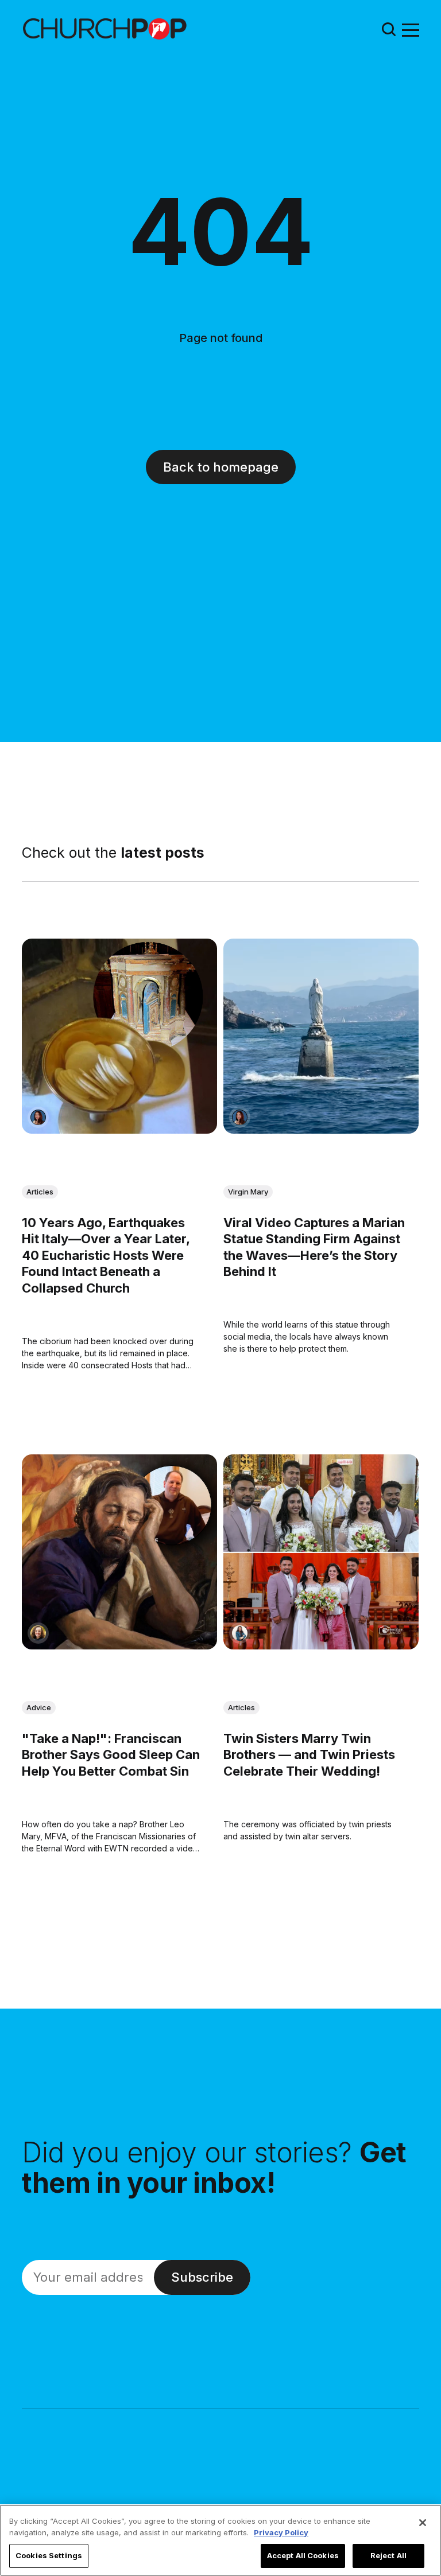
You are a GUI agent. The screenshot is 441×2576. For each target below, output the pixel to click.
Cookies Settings (49, 2555)
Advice (39, 1707)
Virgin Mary (248, 1192)
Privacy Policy (281, 2532)
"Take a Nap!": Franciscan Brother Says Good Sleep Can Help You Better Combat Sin (111, 1755)
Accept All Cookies (303, 2555)
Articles (40, 1192)
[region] (220, 2540)
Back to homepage (221, 467)
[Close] (423, 2523)
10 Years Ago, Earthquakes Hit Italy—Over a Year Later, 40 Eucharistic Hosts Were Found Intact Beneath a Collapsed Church (106, 1255)
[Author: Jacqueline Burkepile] (38, 1634)
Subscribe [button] (202, 2277)
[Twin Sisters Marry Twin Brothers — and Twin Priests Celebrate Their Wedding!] (321, 1552)
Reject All (388, 2555)
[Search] (389, 29)
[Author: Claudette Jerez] (38, 1118)
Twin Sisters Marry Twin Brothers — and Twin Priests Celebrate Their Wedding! (309, 1755)
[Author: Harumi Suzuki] (240, 1634)
